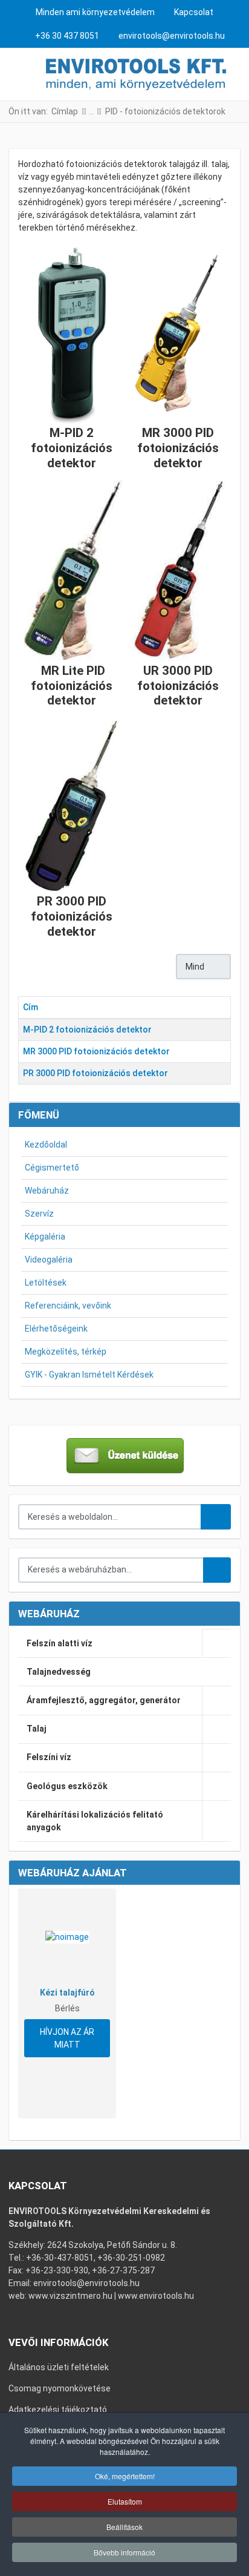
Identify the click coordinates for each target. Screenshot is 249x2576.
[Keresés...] (217, 1570)
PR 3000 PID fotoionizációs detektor (95, 1073)
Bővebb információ (124, 2552)
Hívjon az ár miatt (67, 2038)
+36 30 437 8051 (67, 36)
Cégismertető (52, 1168)
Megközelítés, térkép (66, 1352)
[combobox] (110, 1517)
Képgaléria (45, 1237)
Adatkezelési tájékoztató (58, 2410)
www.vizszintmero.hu (70, 2296)
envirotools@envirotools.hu (172, 36)
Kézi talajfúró (67, 1993)
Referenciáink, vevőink (68, 1306)
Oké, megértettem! (125, 2476)
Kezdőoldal (46, 1145)
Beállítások (124, 2527)
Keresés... (216, 1517)
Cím (31, 1007)
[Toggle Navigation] (19, 74)
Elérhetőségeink (56, 1329)
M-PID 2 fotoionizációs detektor (87, 1030)
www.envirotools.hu (156, 2296)
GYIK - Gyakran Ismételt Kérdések (89, 1375)
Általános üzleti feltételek (59, 2367)
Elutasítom (125, 2501)
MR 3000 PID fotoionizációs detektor (96, 1051)
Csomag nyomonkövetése (60, 2388)
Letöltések (46, 1283)
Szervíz (39, 1214)
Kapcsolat (194, 12)
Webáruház (47, 1191)
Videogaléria (49, 1260)
